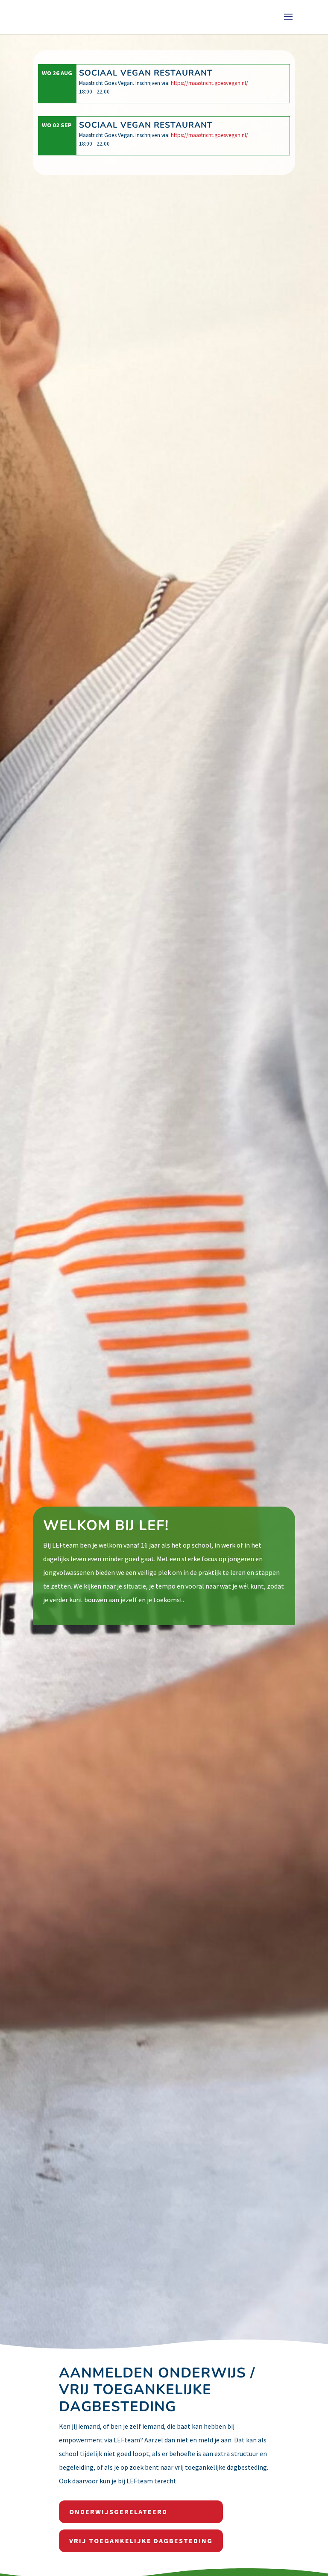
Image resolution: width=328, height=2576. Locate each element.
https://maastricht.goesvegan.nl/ (209, 83)
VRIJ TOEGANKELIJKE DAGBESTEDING (141, 2541)
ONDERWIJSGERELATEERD (118, 2512)
